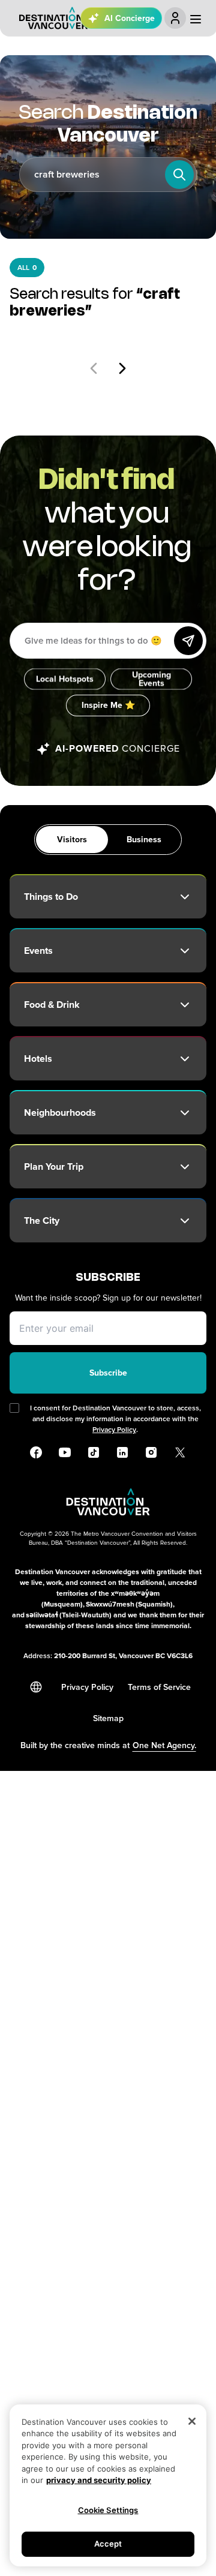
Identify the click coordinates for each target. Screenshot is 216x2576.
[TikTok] (94, 1452)
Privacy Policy (114, 1430)
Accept (108, 2544)
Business (144, 840)
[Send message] (188, 641)
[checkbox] (14, 1408)
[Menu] (196, 19)
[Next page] (122, 368)
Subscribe (108, 1373)
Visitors (72, 840)
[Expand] (185, 897)
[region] (108, 2485)
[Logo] (53, 18)
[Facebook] (36, 1452)
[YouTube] (65, 1452)
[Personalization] (175, 18)
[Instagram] (151, 1452)
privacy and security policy (99, 2480)
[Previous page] (94, 368)
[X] (180, 1452)
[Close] (192, 2421)
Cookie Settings (108, 2510)
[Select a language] (36, 1687)
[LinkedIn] (122, 1452)
